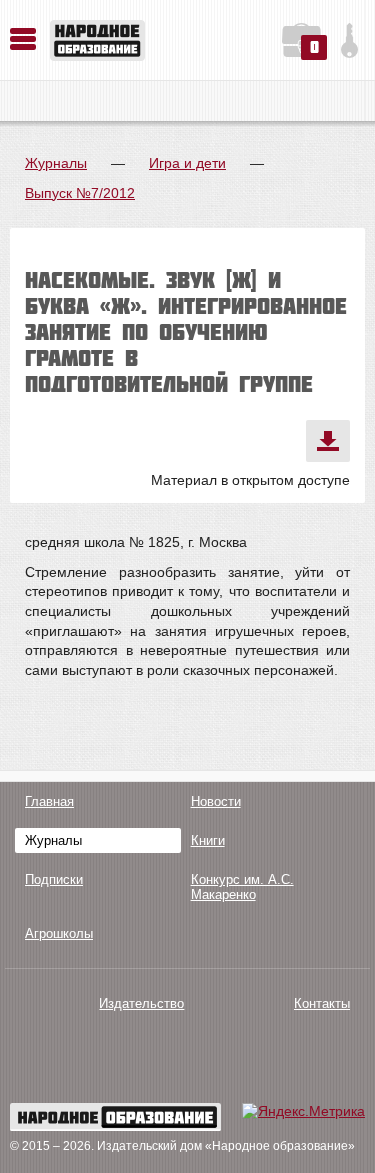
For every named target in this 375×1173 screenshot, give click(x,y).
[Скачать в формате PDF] (328, 441)
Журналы (56, 163)
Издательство (141, 1003)
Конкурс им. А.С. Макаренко (242, 887)
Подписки (54, 879)
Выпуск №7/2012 (80, 193)
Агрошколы (59, 933)
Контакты (322, 1003)
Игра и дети (187, 163)
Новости (216, 801)
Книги (208, 840)
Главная (49, 801)
